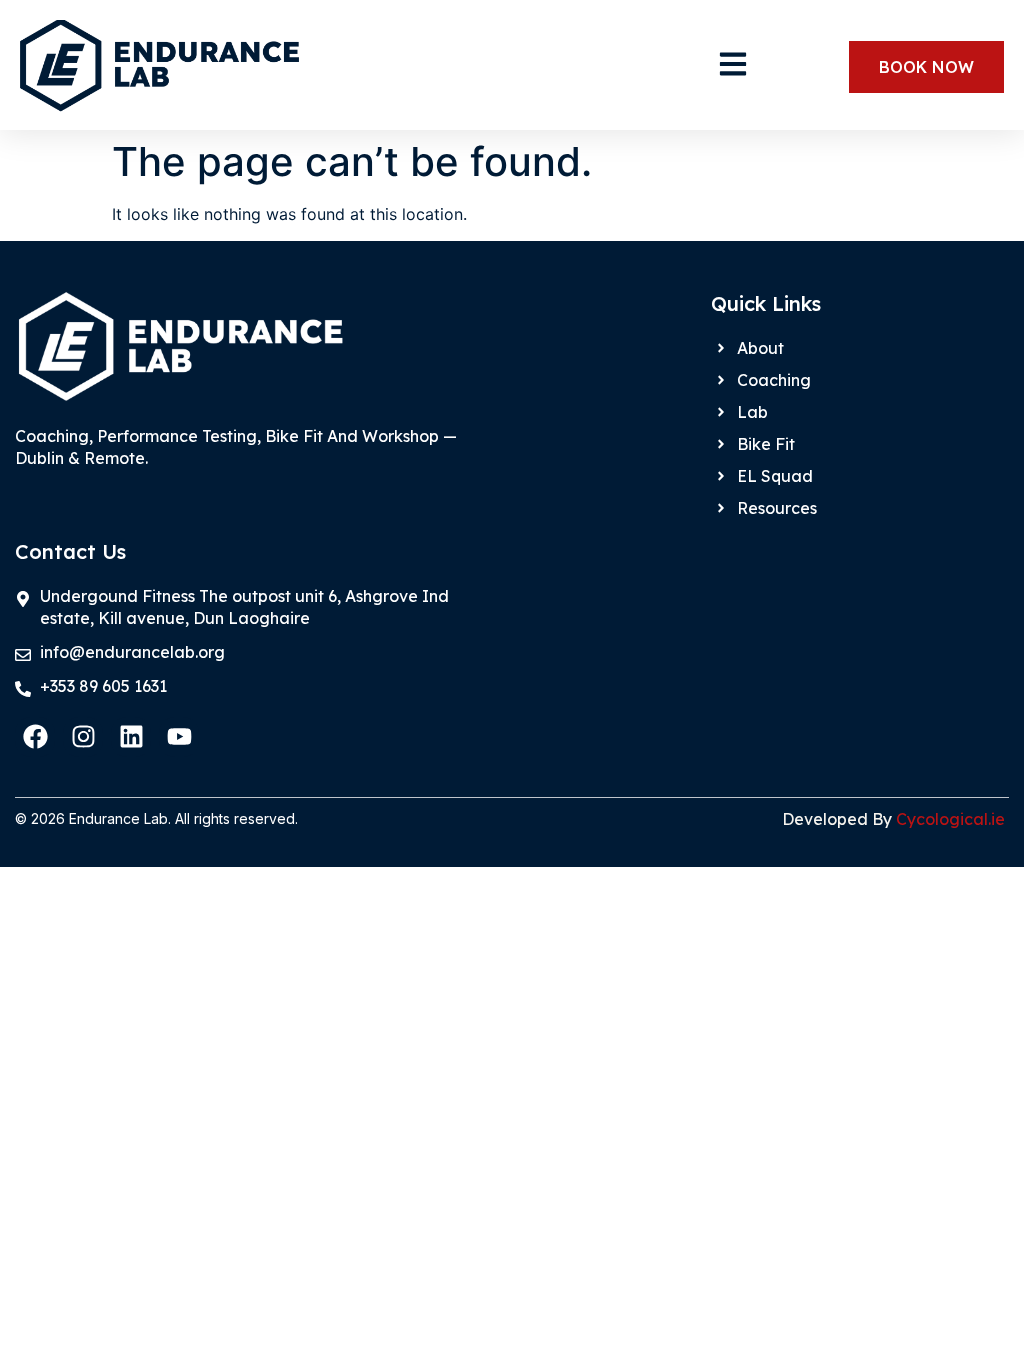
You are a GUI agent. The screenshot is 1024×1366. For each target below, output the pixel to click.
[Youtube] (179, 737)
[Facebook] (35, 737)
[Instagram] (83, 737)
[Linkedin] (131, 737)
